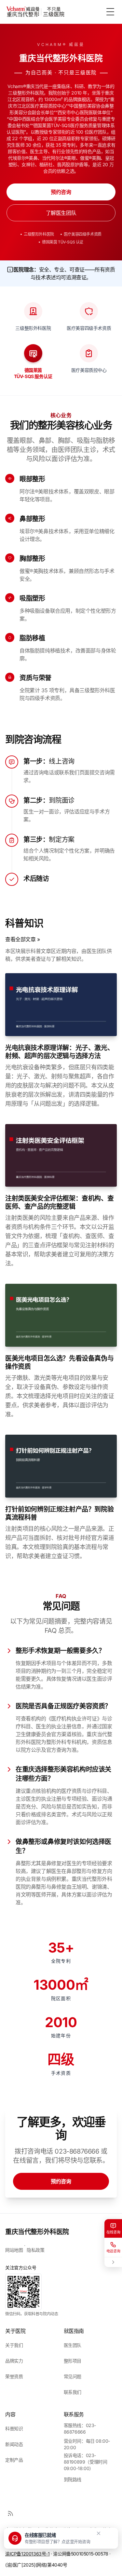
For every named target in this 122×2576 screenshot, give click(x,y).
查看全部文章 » (23, 939)
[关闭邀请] (99, 2533)
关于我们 (14, 2345)
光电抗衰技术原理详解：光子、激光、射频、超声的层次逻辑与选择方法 (59, 1052)
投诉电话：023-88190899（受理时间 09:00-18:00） (86, 2462)
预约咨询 (61, 192)
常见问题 (73, 2376)
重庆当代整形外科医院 (37, 2232)
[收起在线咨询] (113, 2262)
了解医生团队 (61, 213)
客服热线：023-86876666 (80, 2429)
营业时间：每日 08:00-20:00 (87, 2444)
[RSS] (10, 2513)
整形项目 (73, 2361)
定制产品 (14, 2460)
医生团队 (73, 2345)
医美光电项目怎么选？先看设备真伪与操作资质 (59, 1362)
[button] (49, 2538)
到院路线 (73, 2479)
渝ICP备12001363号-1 (27, 2554)
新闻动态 (14, 2444)
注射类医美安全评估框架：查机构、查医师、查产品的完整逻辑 (59, 1202)
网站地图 (14, 2250)
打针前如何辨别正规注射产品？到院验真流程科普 (59, 1513)
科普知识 (14, 2429)
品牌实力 (14, 2361)
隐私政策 (35, 2250)
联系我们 (73, 2392)
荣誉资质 (14, 2376)
